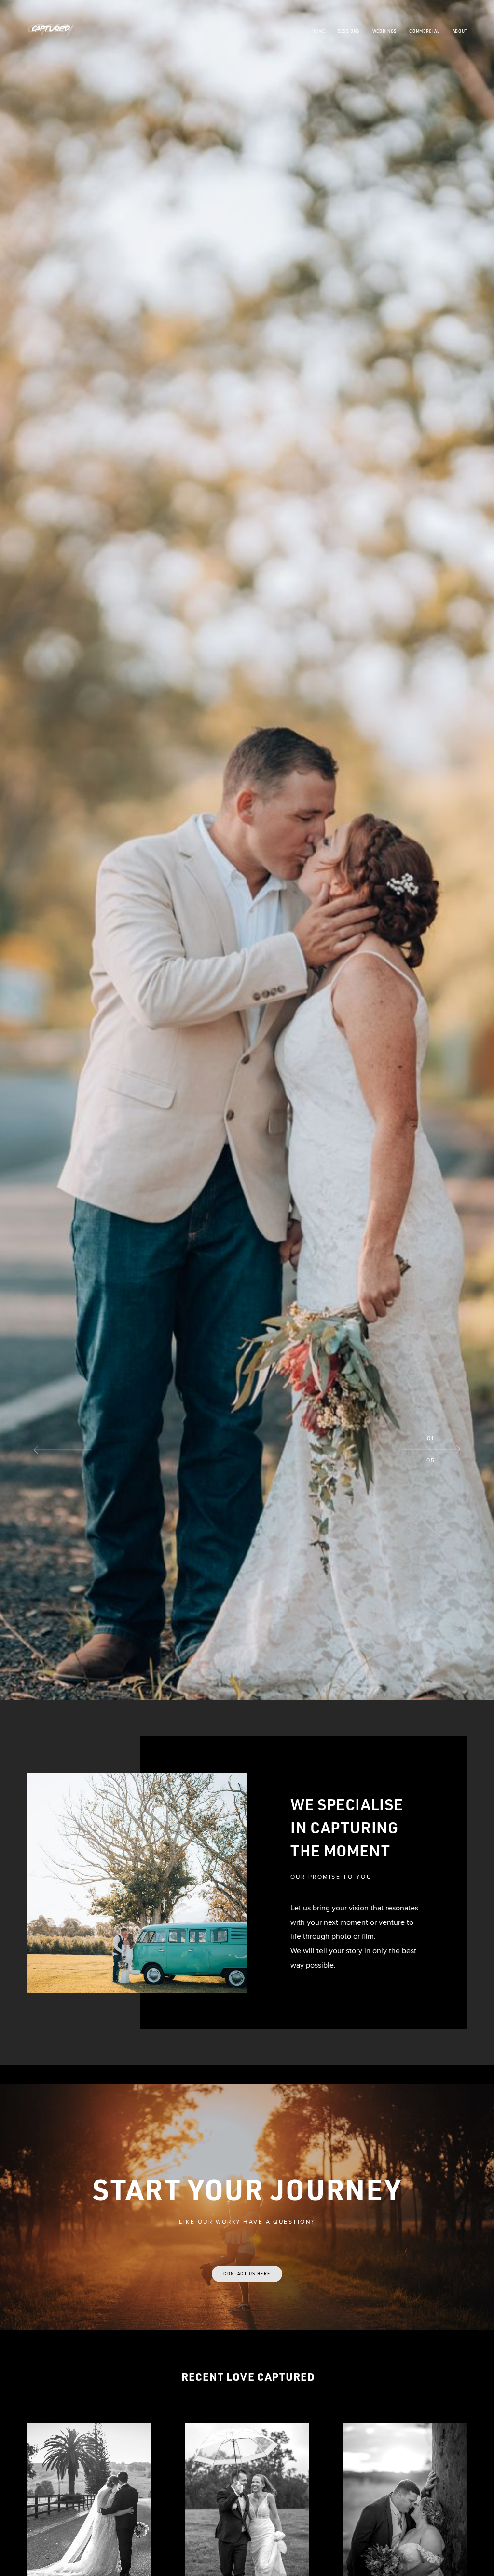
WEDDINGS (384, 31)
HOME (319, 31)
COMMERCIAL (424, 31)
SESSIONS (349, 31)
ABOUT (460, 31)
